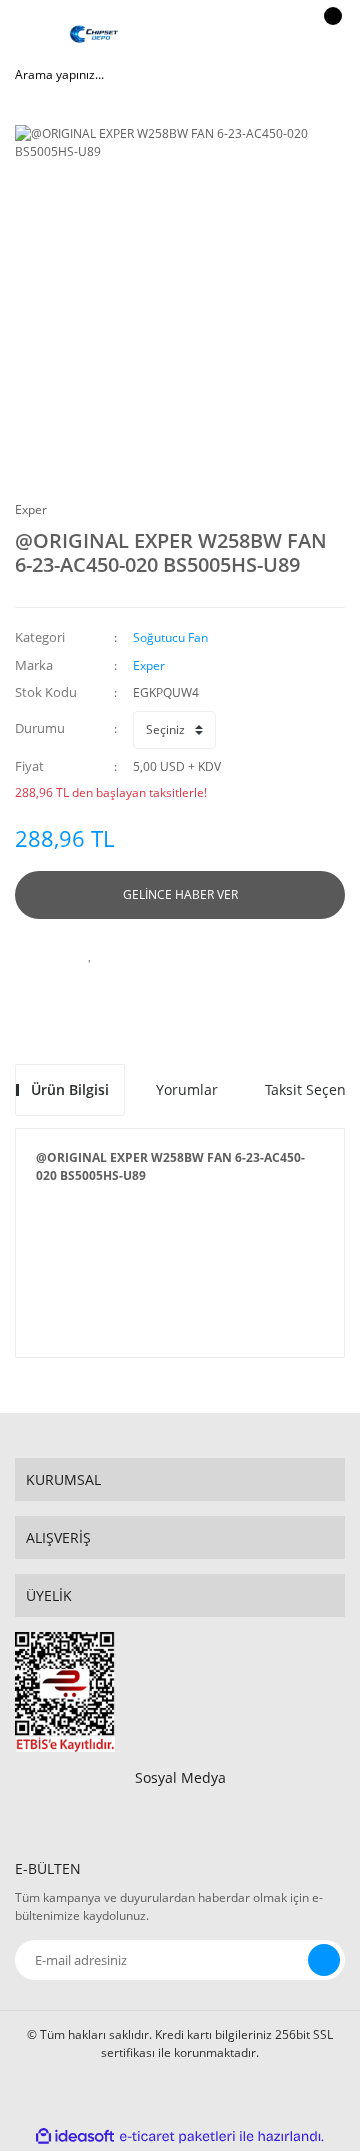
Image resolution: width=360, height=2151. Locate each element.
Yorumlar (187, 1089)
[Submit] (324, 1960)
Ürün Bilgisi (70, 1089)
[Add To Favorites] (90, 954)
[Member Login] (285, 35)
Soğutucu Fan (170, 637)
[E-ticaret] (177, 2137)
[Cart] (330, 35)
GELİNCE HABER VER (180, 894)
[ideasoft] (75, 2136)
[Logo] (94, 35)
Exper (31, 509)
